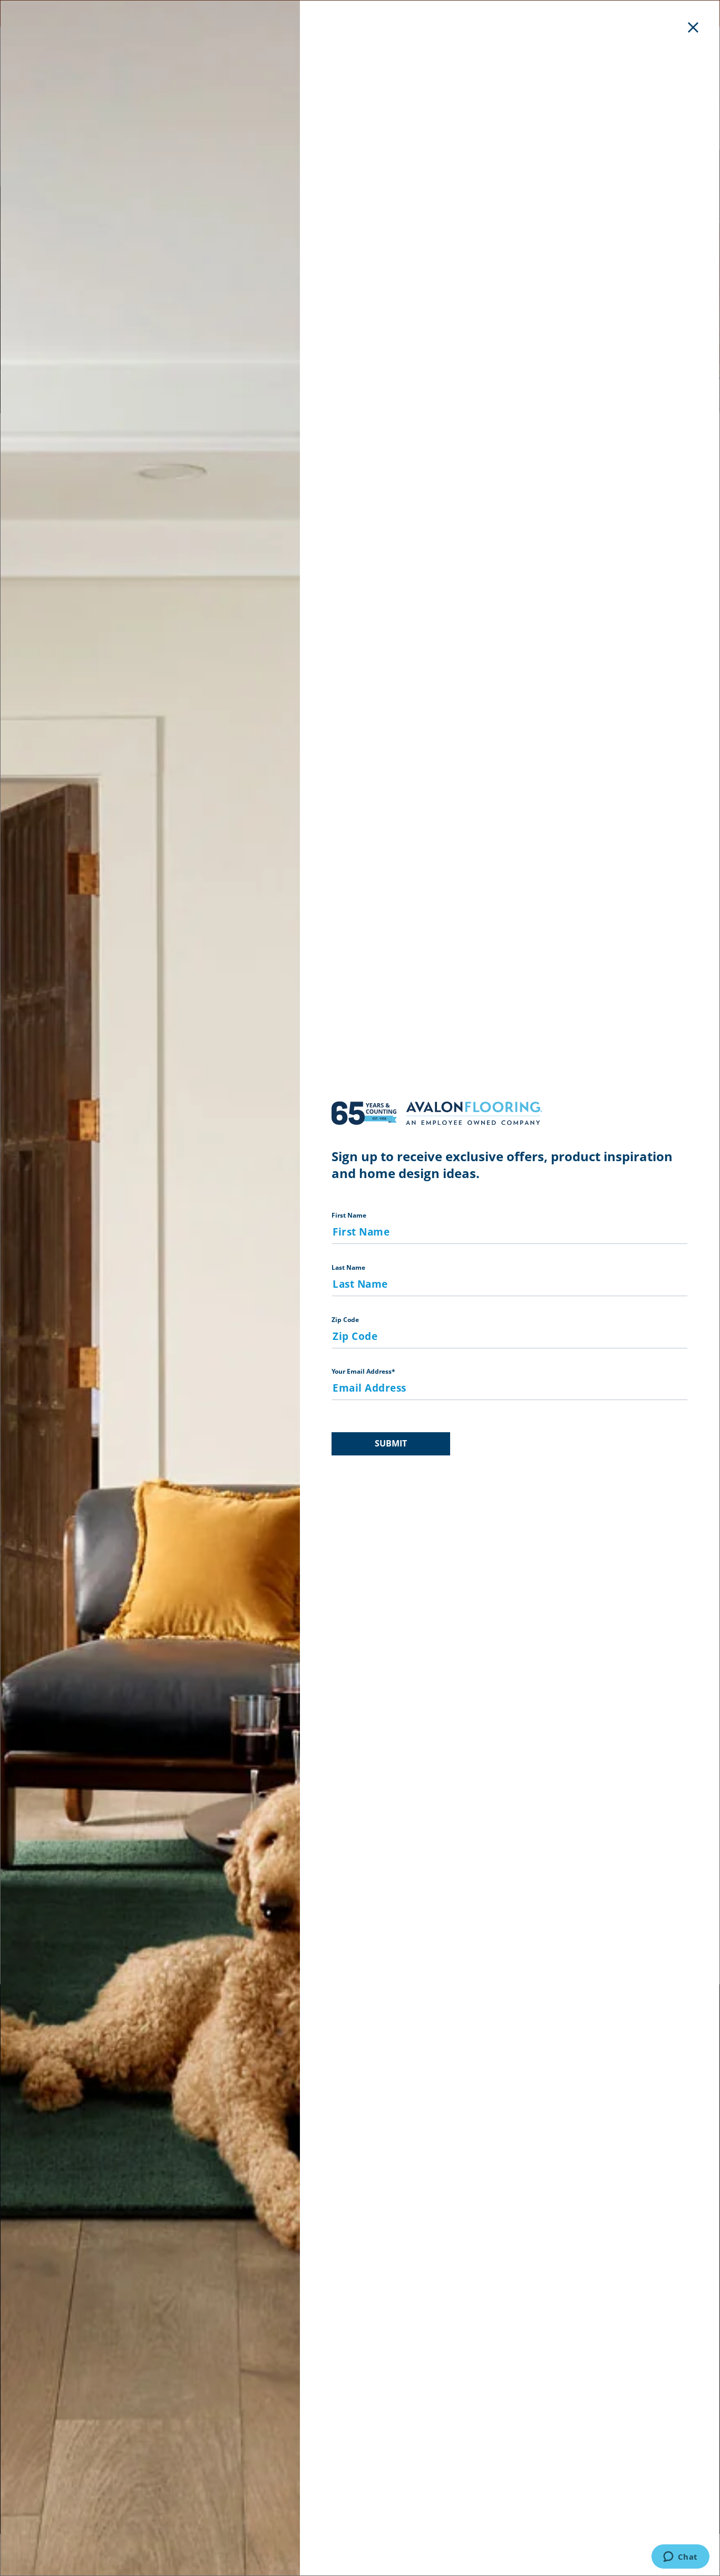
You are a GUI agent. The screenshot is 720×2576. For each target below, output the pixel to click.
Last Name (348, 1267)
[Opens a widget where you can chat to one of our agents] (680, 2558)
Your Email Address (363, 1371)
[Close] (693, 27)
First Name (349, 1215)
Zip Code (345, 1320)
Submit (391, 1443)
